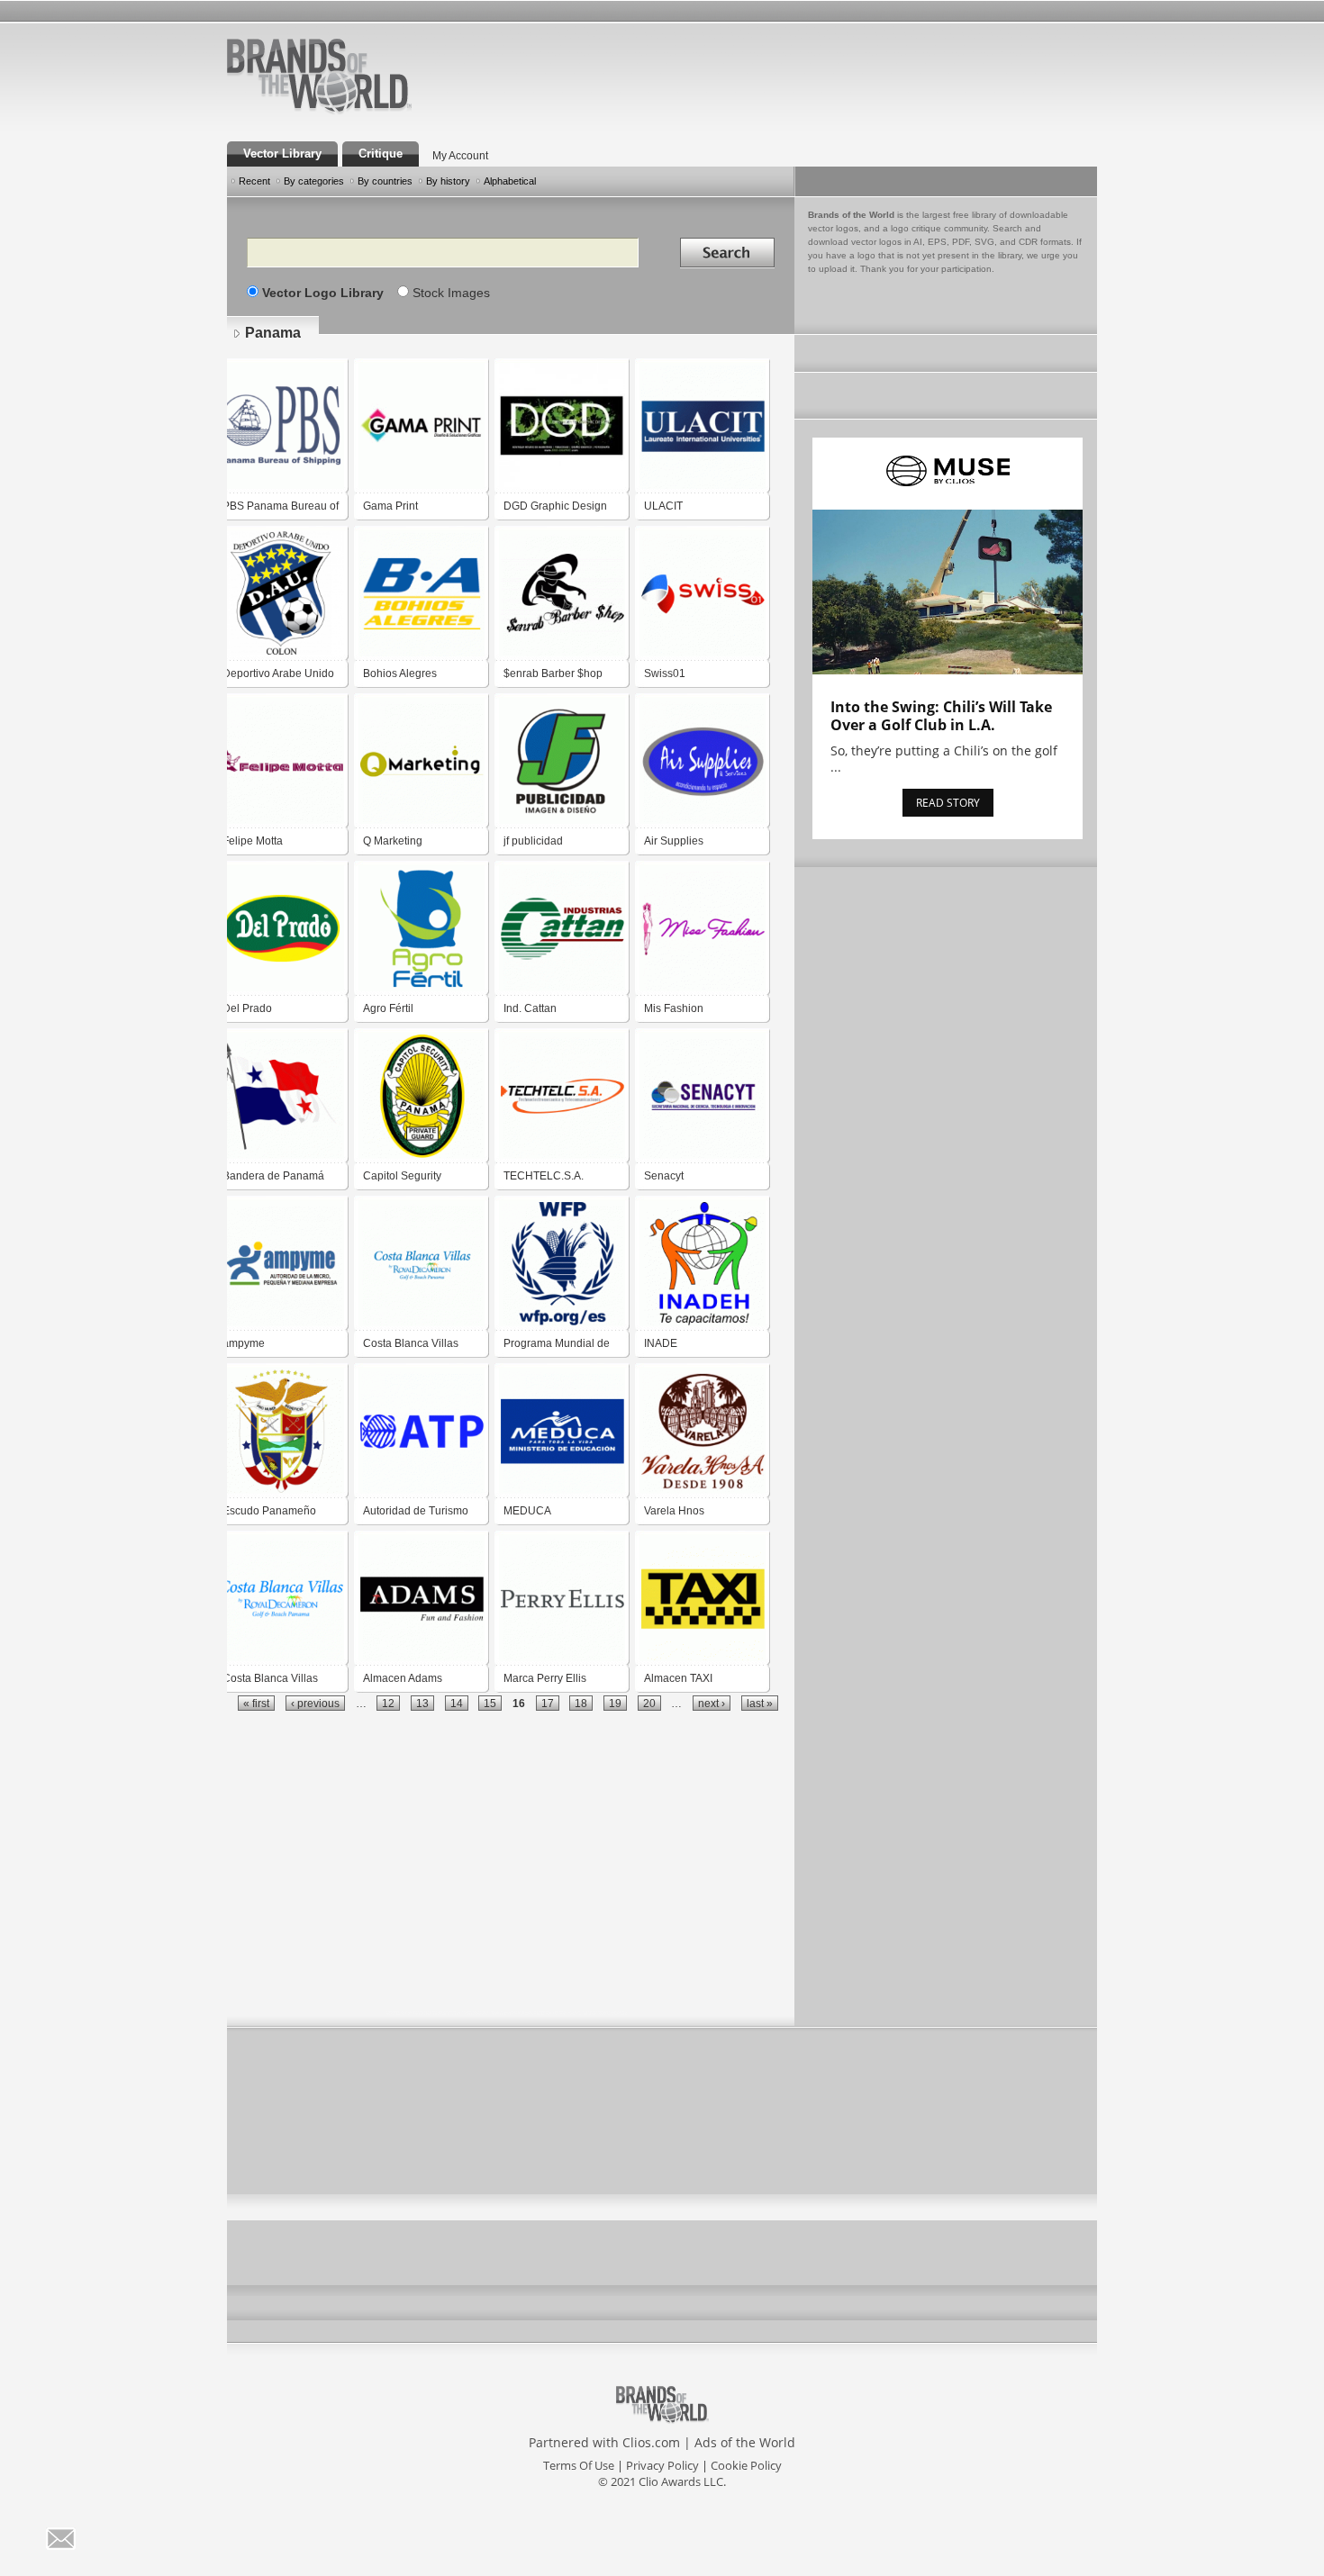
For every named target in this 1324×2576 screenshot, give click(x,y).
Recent (254, 181)
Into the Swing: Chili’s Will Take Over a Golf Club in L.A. (941, 716)
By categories (314, 181)
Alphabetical (510, 181)
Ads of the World (745, 2442)
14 (457, 1703)
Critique (381, 154)
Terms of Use (579, 2465)
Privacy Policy (662, 2465)
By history (448, 181)
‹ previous (315, 1703)
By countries (385, 181)
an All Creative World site (377, 112)
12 (388, 1703)
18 (581, 1703)
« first (256, 1703)
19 (615, 1703)
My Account (460, 156)
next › (712, 1703)
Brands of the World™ (319, 76)
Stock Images (451, 293)
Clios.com (651, 2442)
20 (649, 1703)
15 (490, 1703)
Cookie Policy (746, 2465)
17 (548, 1703)
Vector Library (282, 154)
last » (760, 1703)
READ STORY (948, 803)
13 (422, 1703)
